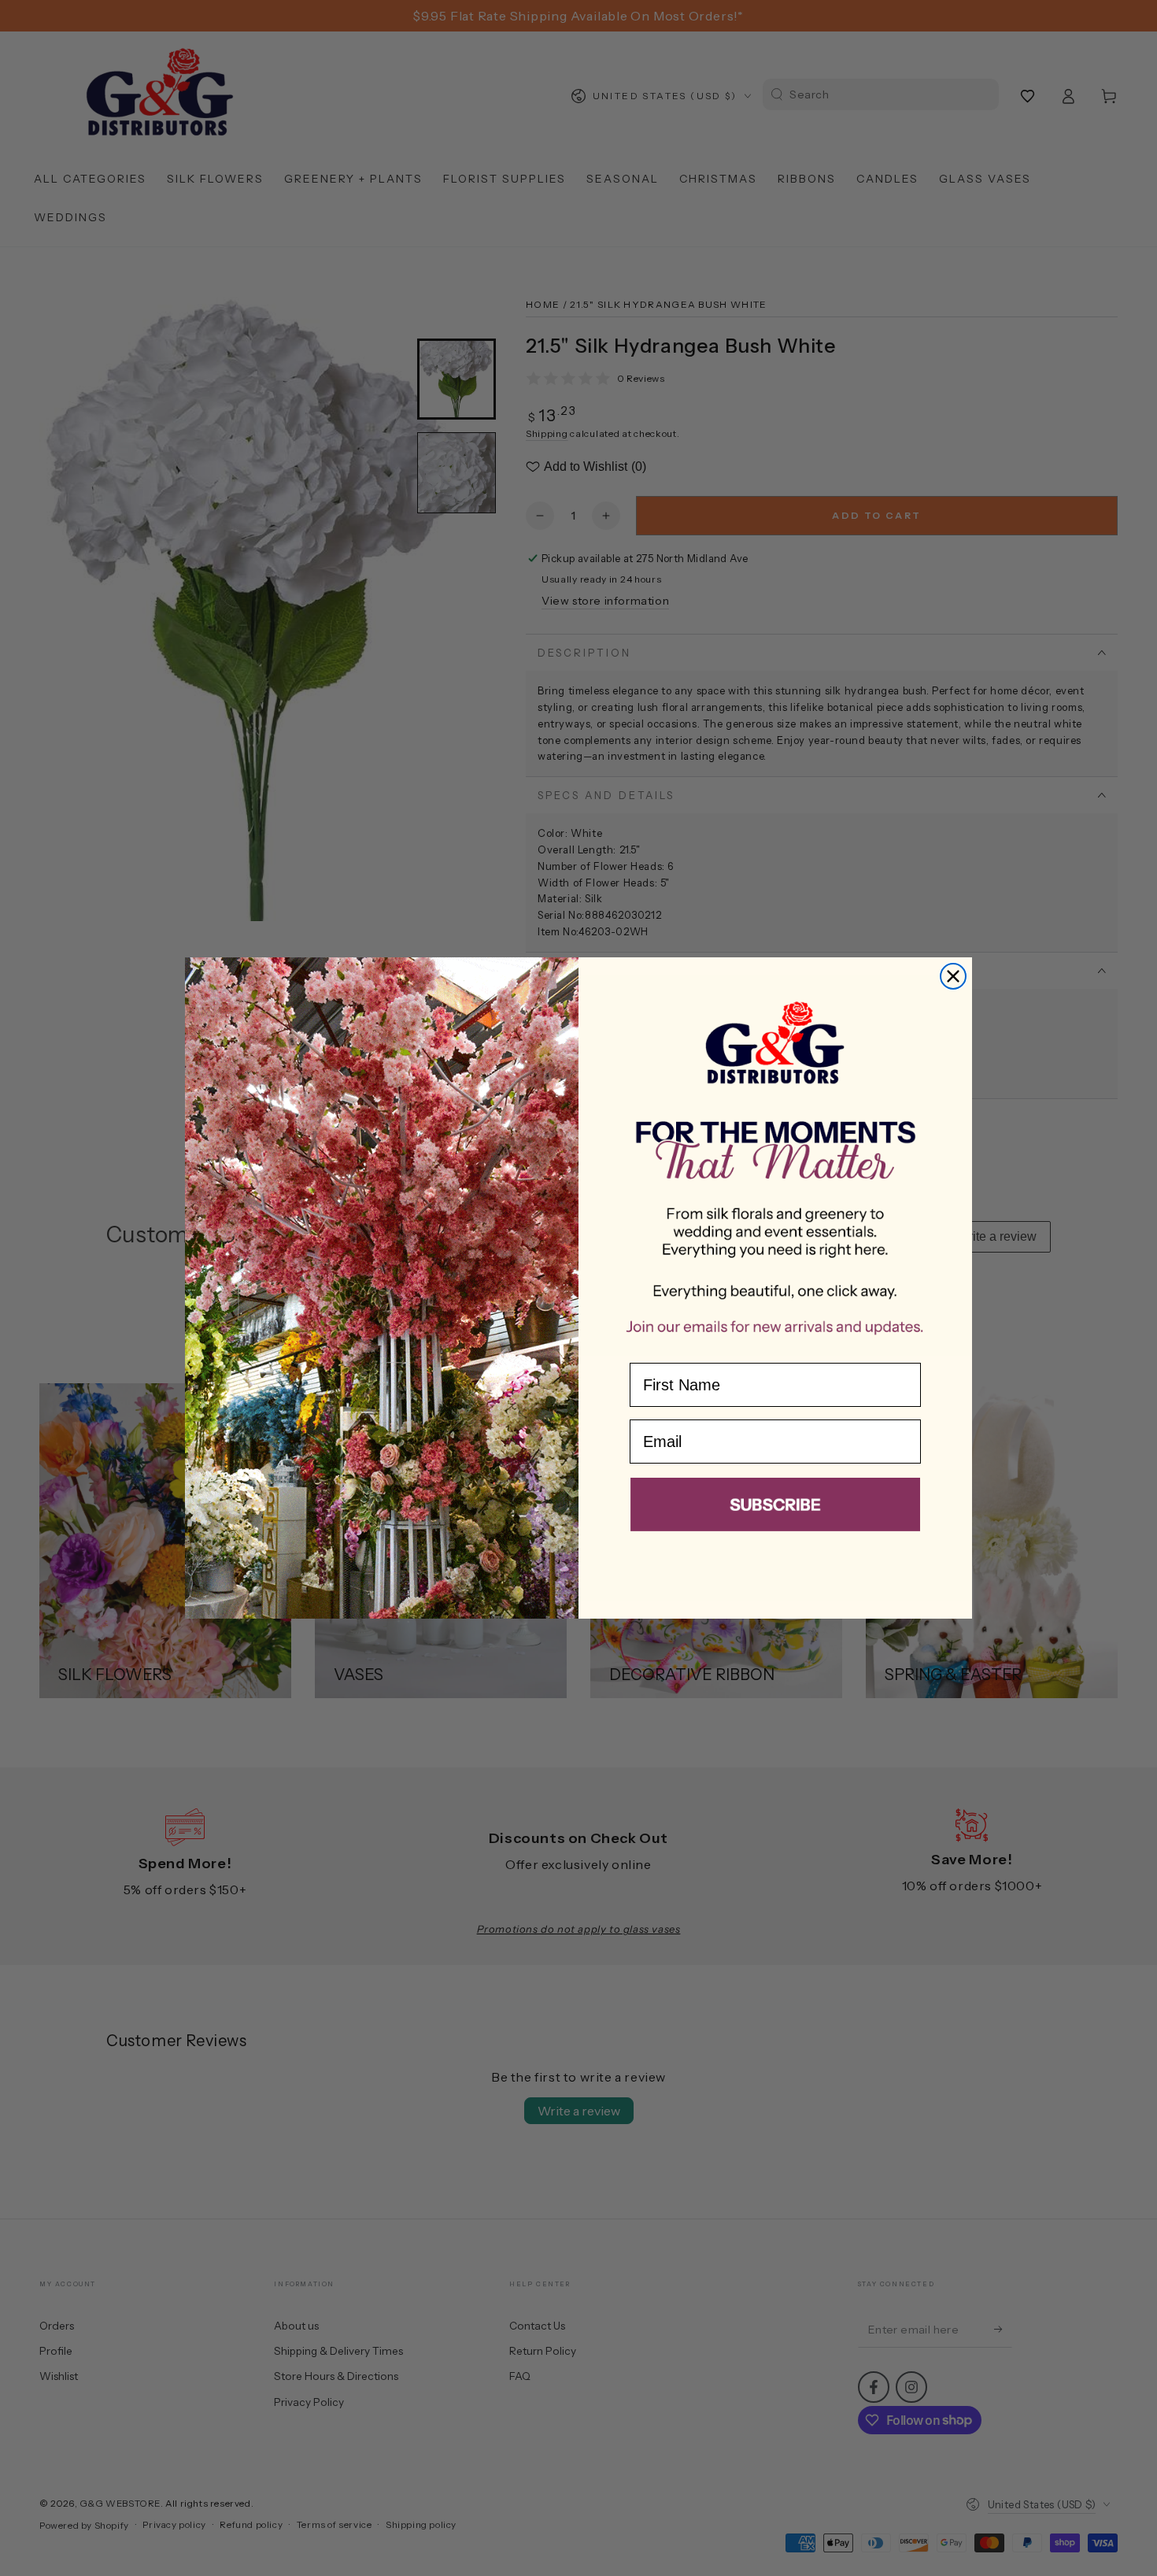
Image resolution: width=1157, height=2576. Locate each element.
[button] (775, 1508)
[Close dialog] (953, 976)
